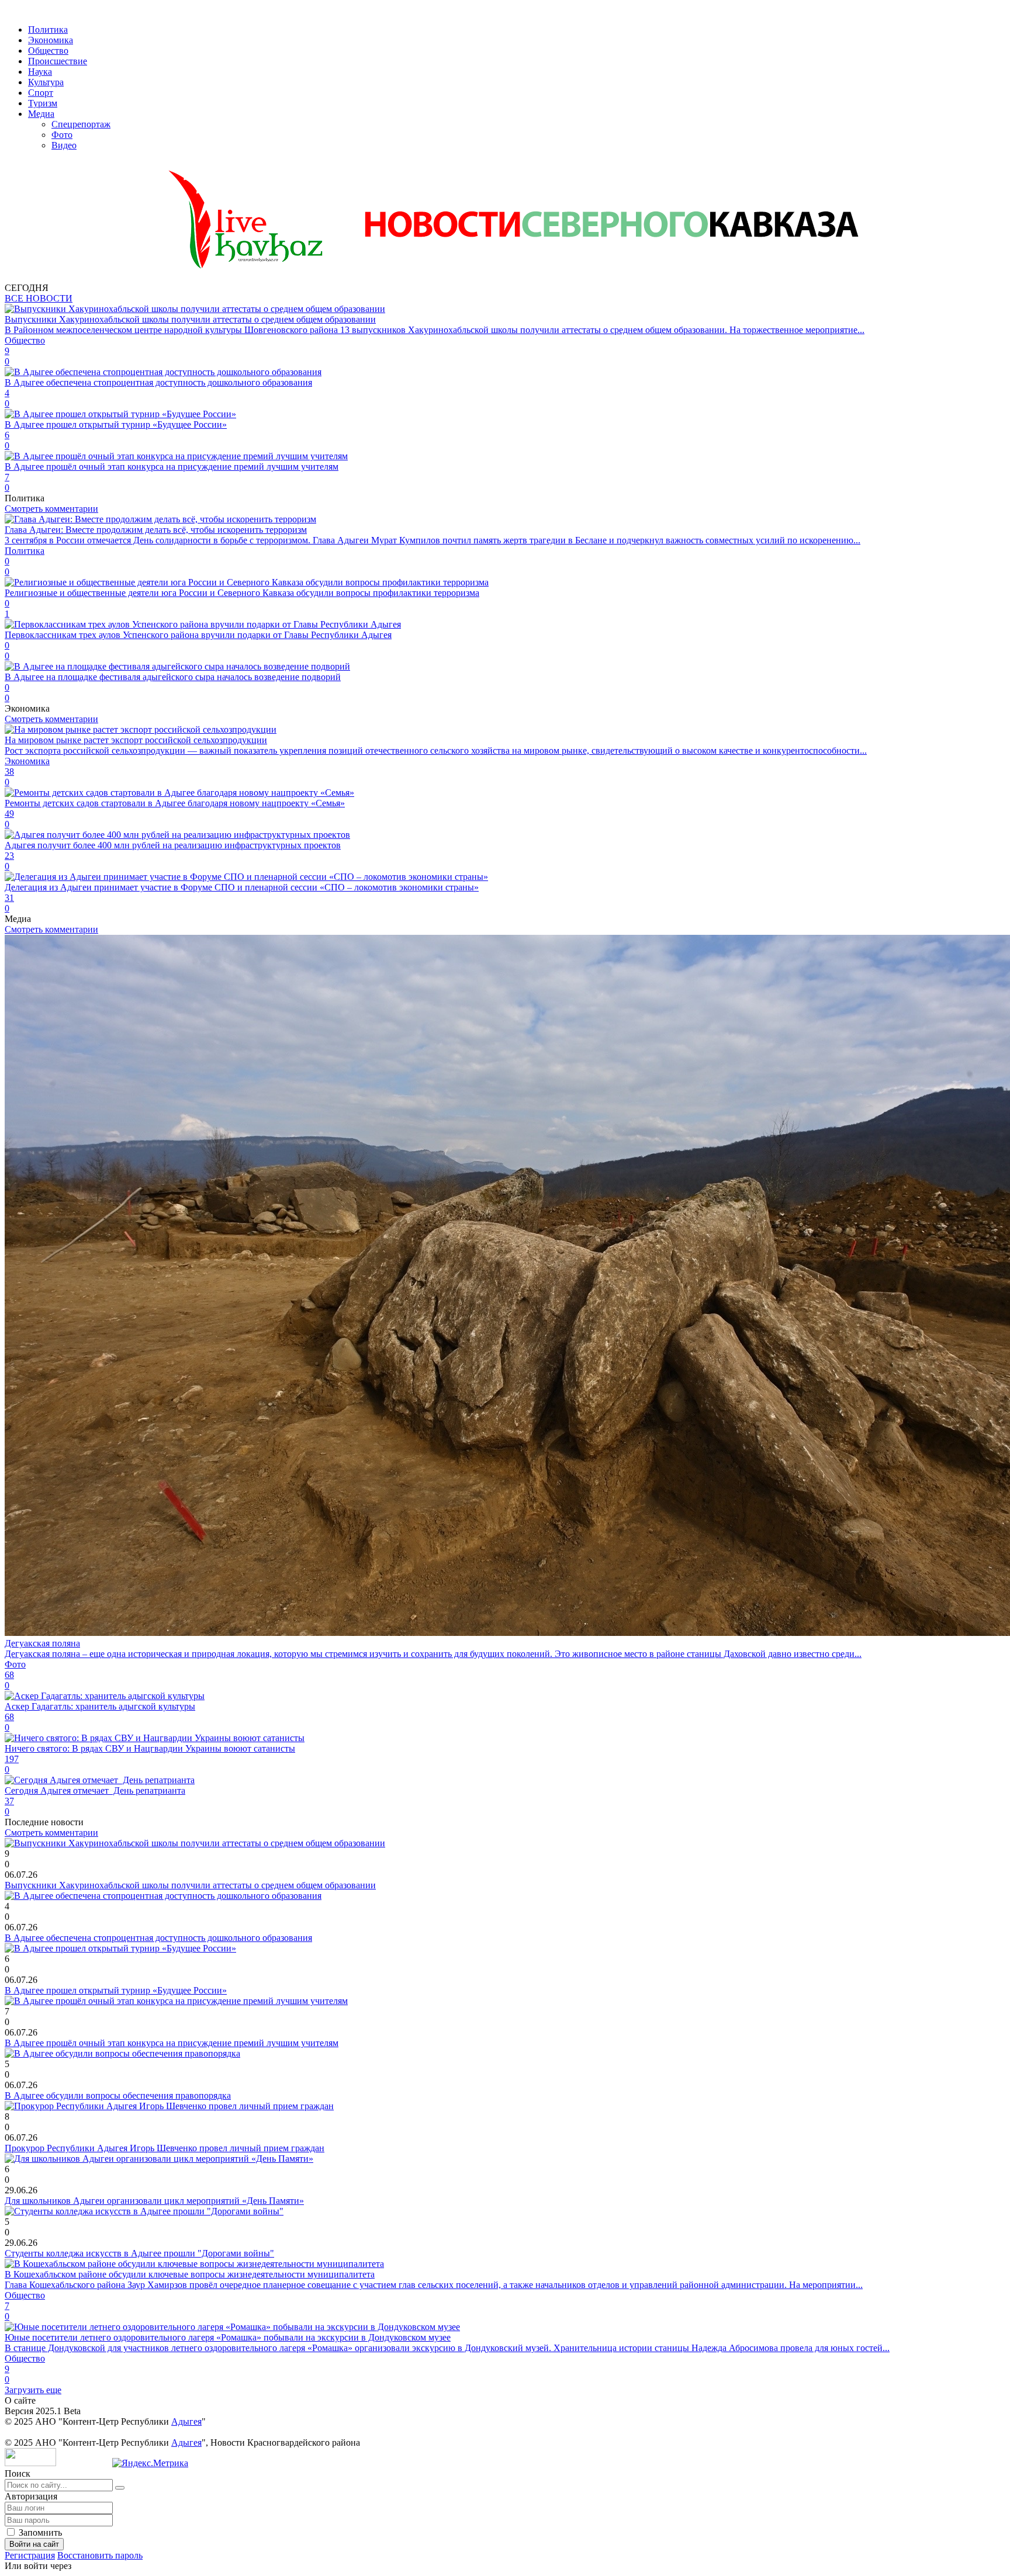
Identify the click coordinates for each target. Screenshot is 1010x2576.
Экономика (51, 40)
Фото (62, 135)
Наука (40, 72)
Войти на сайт (34, 2544)
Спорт (41, 93)
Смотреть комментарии (51, 509)
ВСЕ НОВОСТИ (39, 298)
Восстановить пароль (100, 2555)
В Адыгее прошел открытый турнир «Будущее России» (116, 1990)
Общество (48, 51)
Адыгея (186, 2421)
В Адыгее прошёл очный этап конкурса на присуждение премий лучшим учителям (172, 2043)
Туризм (43, 103)
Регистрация (30, 2555)
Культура (46, 82)
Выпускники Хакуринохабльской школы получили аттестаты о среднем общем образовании (190, 1885)
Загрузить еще (33, 2390)
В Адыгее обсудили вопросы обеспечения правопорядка (118, 2095)
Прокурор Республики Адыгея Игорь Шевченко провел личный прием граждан (165, 2148)
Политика (48, 30)
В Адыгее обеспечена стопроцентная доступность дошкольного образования (158, 1938)
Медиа (41, 114)
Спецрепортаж (81, 124)
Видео (64, 145)
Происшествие (58, 61)
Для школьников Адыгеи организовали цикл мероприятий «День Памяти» (154, 2201)
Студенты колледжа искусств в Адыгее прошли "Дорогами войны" (139, 2253)
